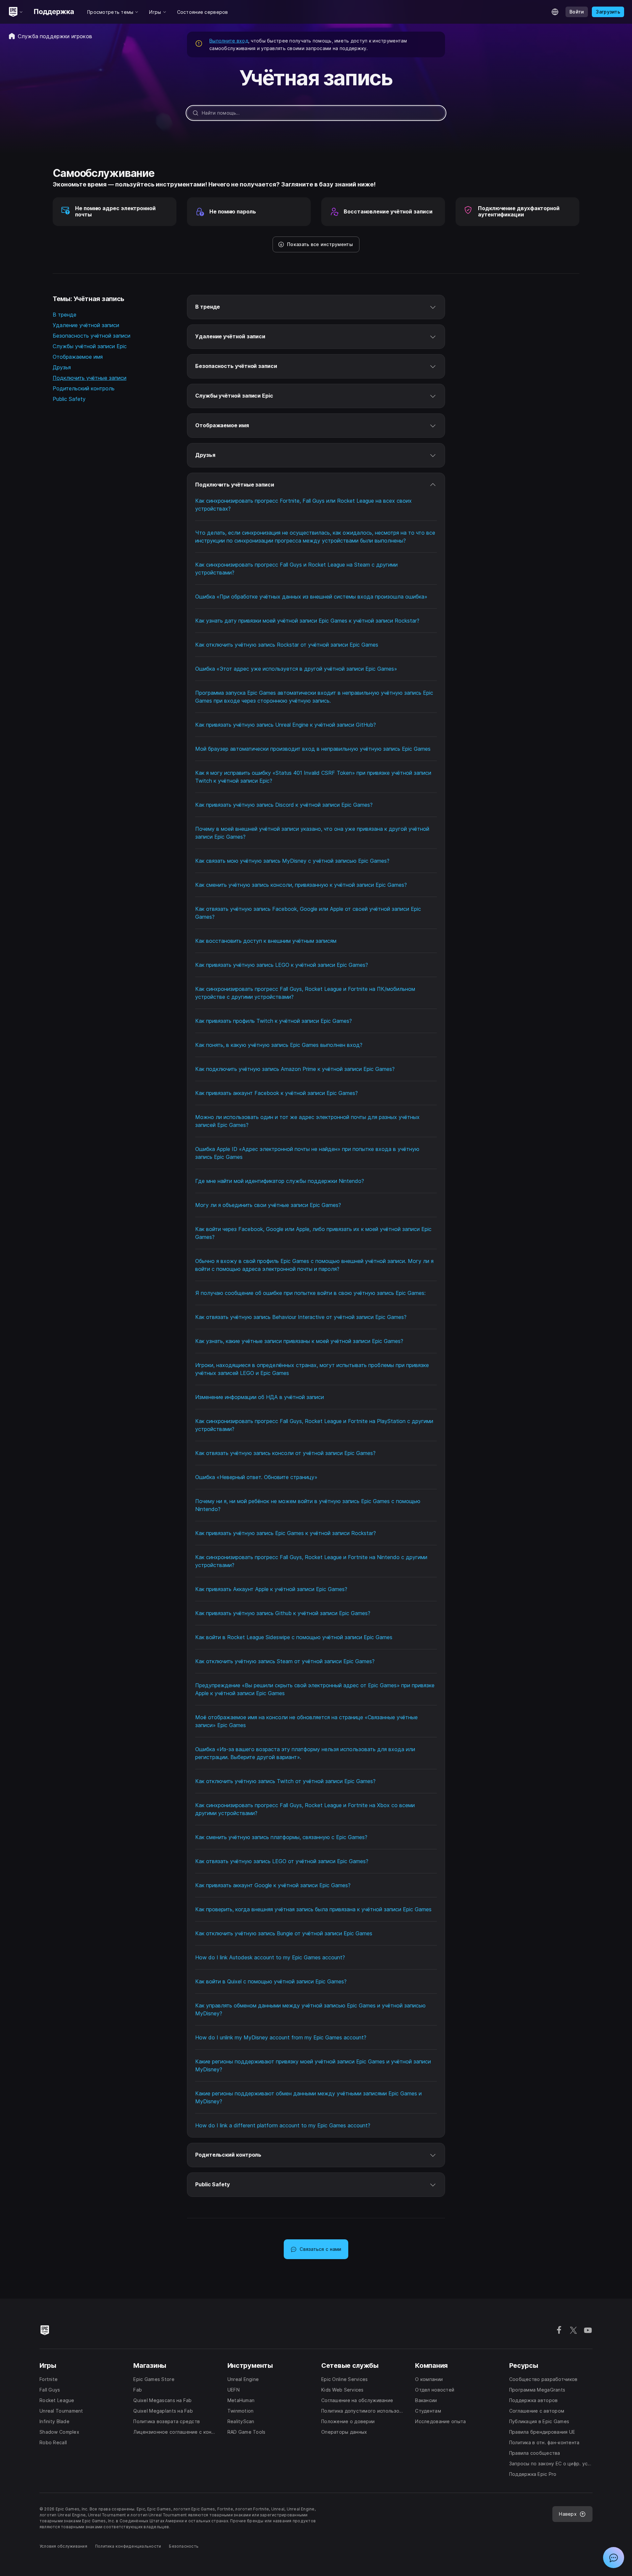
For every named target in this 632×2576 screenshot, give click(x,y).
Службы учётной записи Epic (90, 346)
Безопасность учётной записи (92, 336)
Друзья (62, 367)
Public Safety (69, 399)
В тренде (65, 315)
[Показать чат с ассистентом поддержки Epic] (614, 2558)
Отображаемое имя (78, 357)
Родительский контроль (84, 388)
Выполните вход (229, 41)
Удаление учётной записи (86, 325)
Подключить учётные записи (90, 378)
